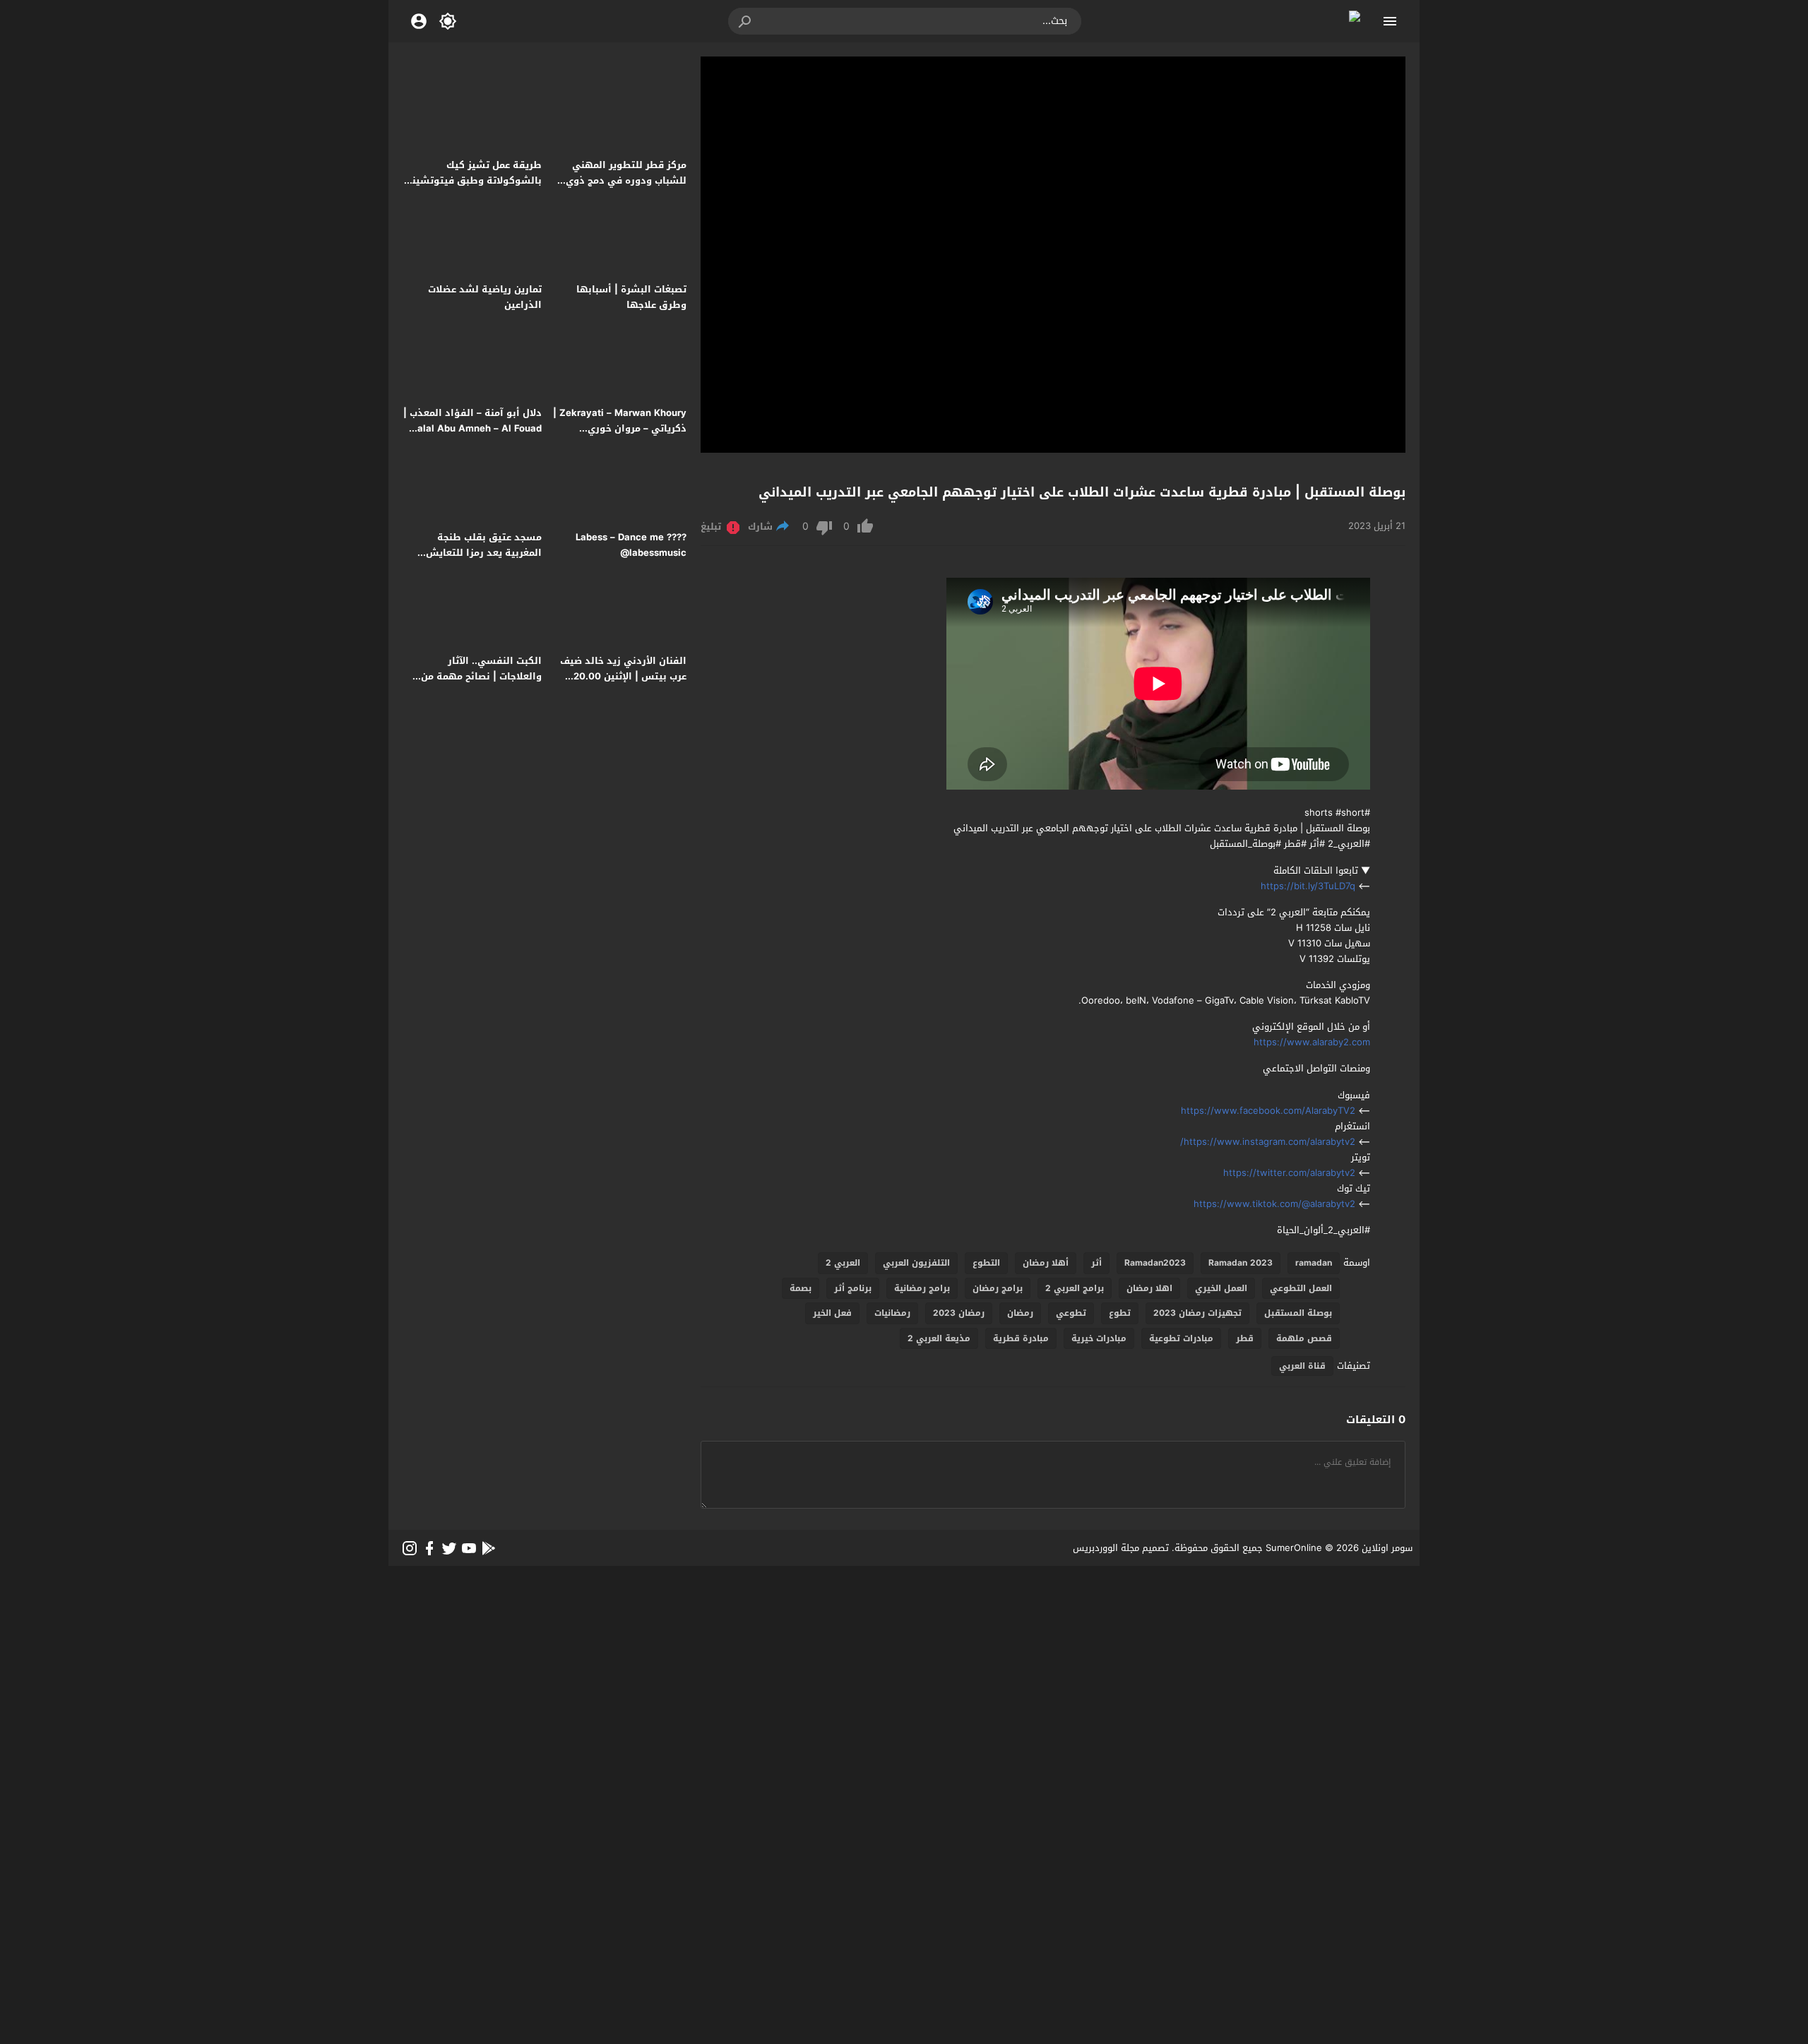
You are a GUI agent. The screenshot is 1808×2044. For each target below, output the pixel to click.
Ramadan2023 (1155, 1263)
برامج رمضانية (922, 1288)
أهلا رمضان (1046, 1263)
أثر (1096, 1263)
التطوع (986, 1263)
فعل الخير (832, 1313)
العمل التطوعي (1301, 1288)
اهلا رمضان (1149, 1288)
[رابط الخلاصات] (489, 1548)
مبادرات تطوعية (1181, 1338)
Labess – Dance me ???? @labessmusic (631, 545)
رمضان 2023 (959, 1313)
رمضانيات (892, 1313)
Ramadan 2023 (1241, 1263)
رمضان (1020, 1313)
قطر (1245, 1338)
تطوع (1120, 1313)
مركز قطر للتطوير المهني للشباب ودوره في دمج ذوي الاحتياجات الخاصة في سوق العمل (625, 188)
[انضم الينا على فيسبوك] (429, 1548)
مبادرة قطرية (1021, 1338)
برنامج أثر (853, 1288)
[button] (746, 21)
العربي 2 (843, 1263)
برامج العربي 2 (1075, 1288)
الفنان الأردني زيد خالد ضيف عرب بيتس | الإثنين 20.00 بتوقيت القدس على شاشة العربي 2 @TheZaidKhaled (623, 684)
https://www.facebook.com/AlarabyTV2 (1268, 1111)
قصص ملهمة (1304, 1338)
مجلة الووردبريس (1106, 1548)
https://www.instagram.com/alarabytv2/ (1268, 1142)
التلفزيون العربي (916, 1263)
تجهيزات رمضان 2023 (1197, 1313)
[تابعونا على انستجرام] (410, 1548)
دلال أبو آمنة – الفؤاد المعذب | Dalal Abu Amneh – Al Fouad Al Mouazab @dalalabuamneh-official (472, 436)
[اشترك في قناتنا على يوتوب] (469, 1548)
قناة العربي (1302, 1366)
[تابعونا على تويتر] (449, 1548)
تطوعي (1071, 1313)
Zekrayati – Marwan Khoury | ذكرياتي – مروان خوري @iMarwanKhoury (620, 428)
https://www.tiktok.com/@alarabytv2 (1274, 1204)
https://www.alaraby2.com (1312, 1042)
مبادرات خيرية (1099, 1338)
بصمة (801, 1288)
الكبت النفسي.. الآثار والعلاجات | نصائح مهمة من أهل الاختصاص (481, 676)
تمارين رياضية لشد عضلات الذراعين (485, 297)
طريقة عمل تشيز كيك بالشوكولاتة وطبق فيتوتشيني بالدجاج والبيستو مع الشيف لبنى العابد (472, 188)
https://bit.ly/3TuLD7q (1308, 886)
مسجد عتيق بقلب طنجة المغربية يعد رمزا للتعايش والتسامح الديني (484, 553)
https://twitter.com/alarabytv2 (1289, 1173)
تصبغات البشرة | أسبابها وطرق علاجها (631, 297)
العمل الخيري (1221, 1288)
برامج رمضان (998, 1288)
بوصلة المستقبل (1298, 1313)
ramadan (1314, 1263)
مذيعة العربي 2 (939, 1338)
